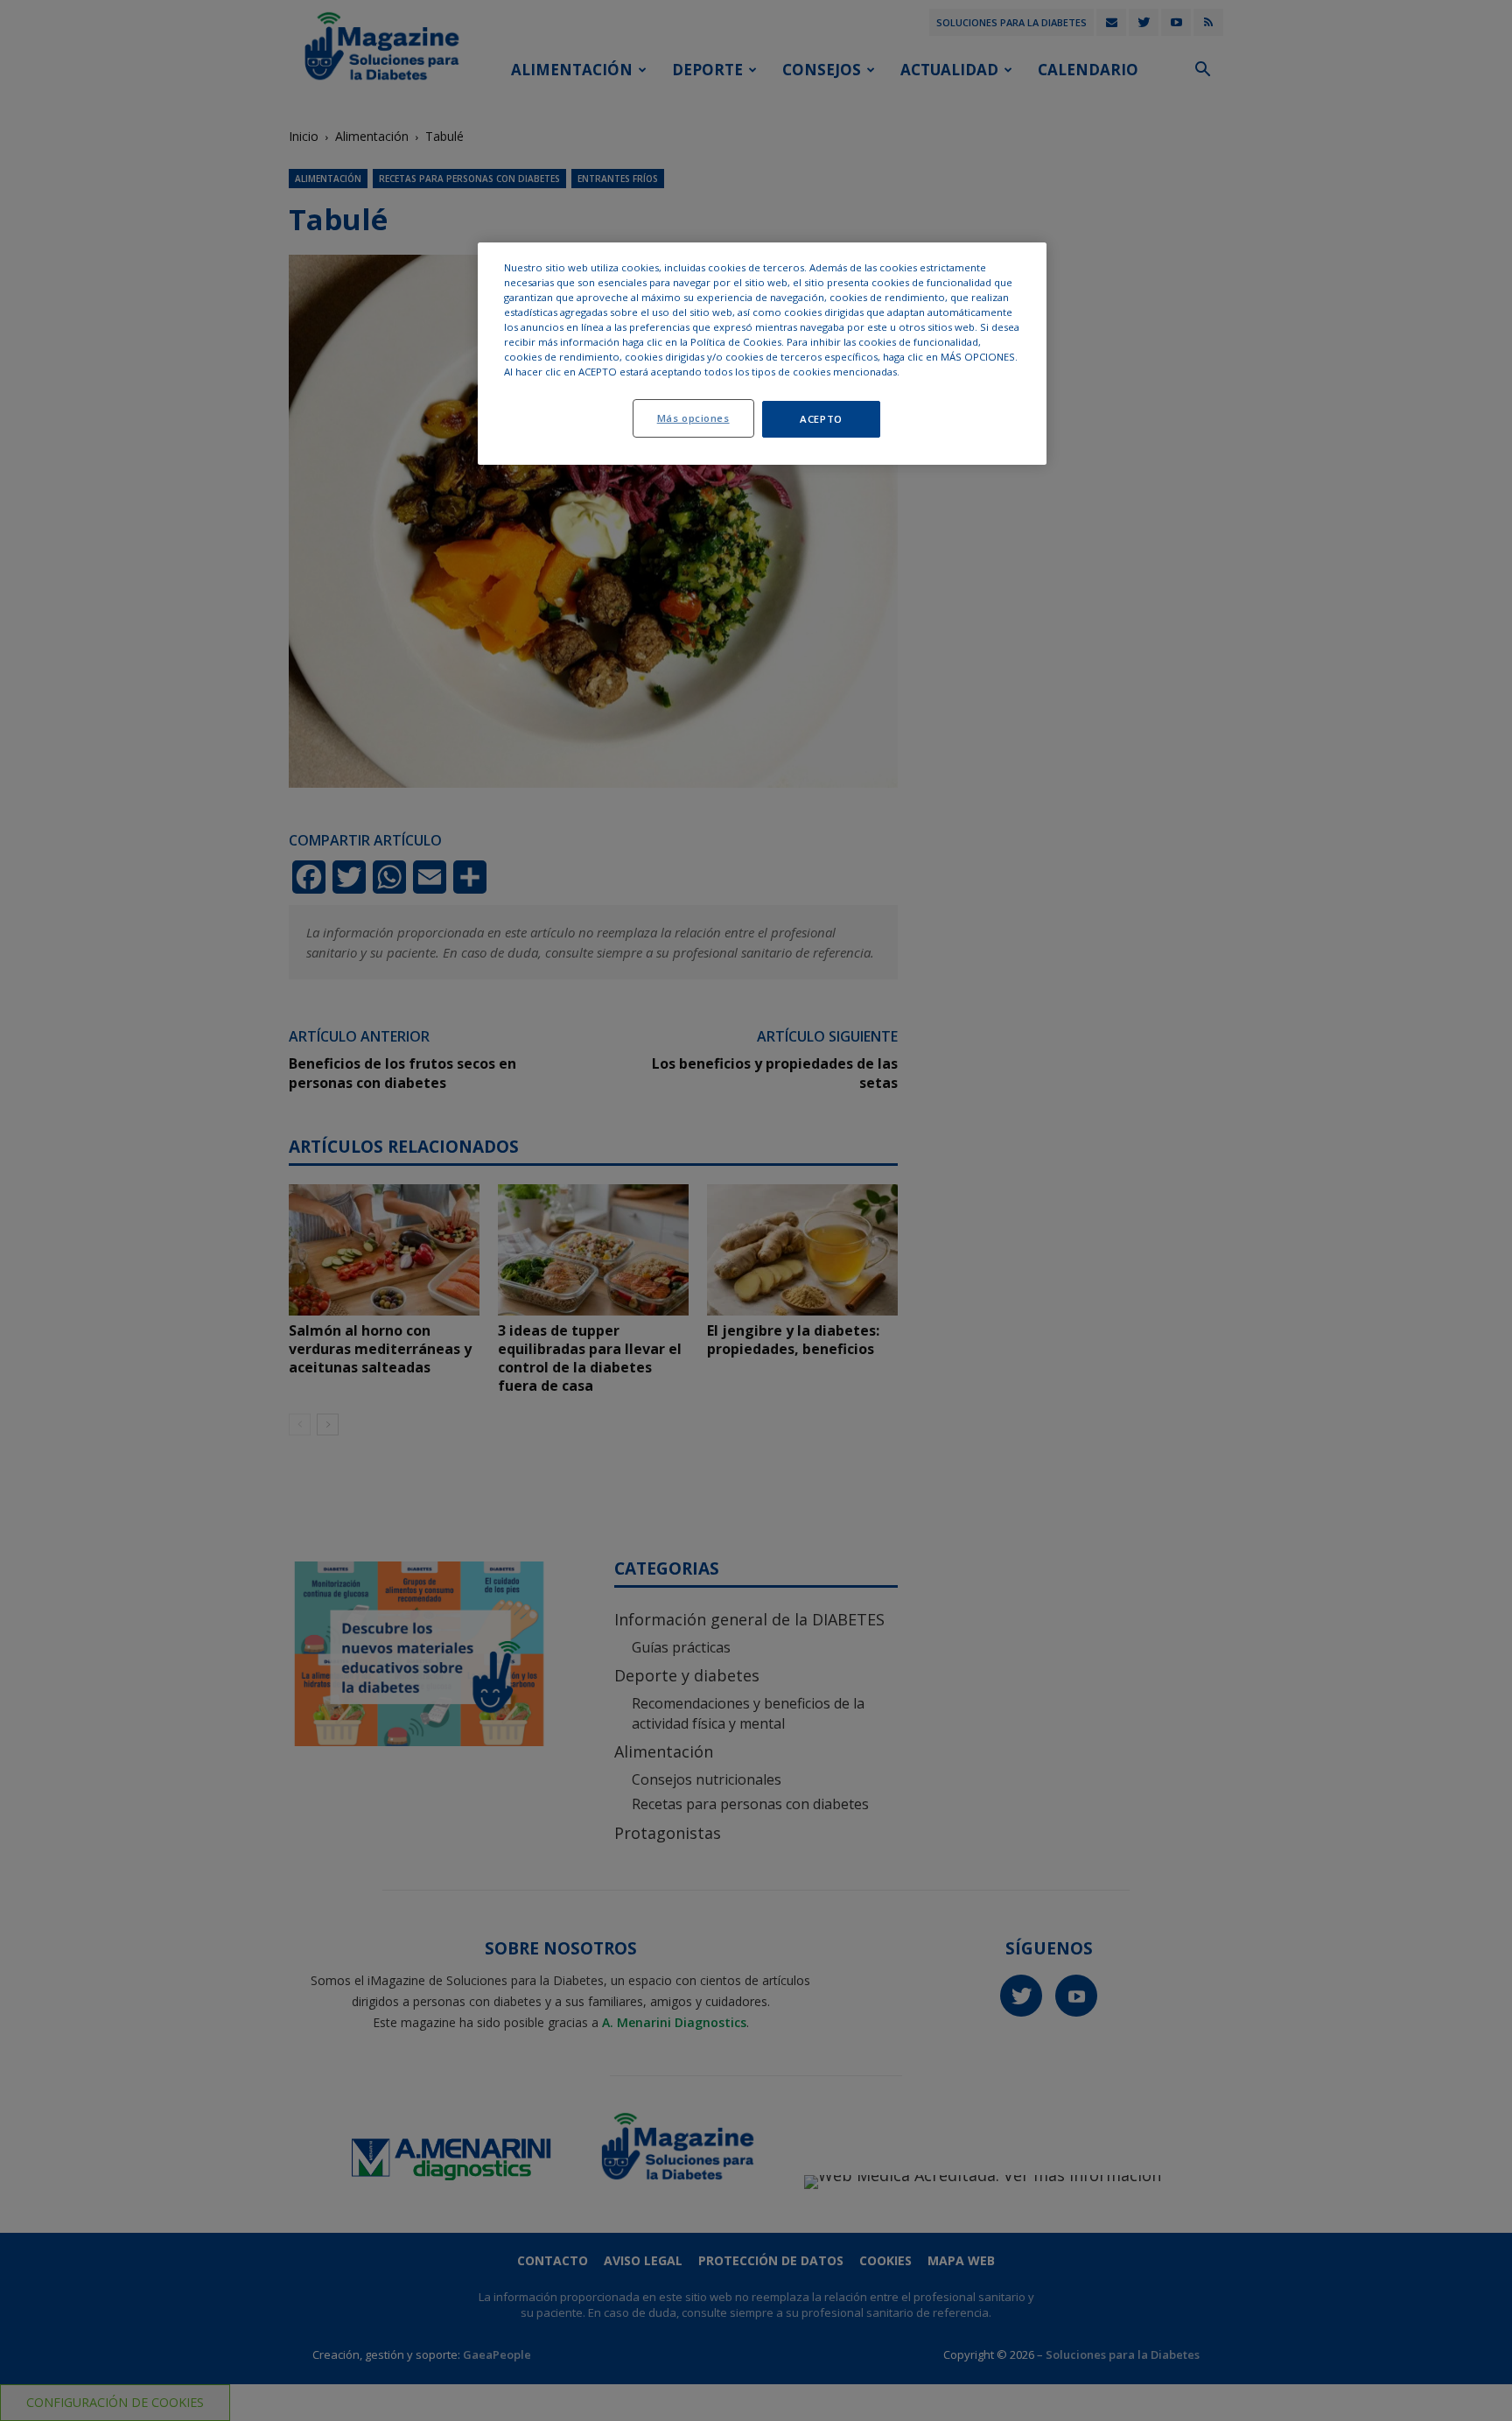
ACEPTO (821, 419)
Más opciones (693, 418)
